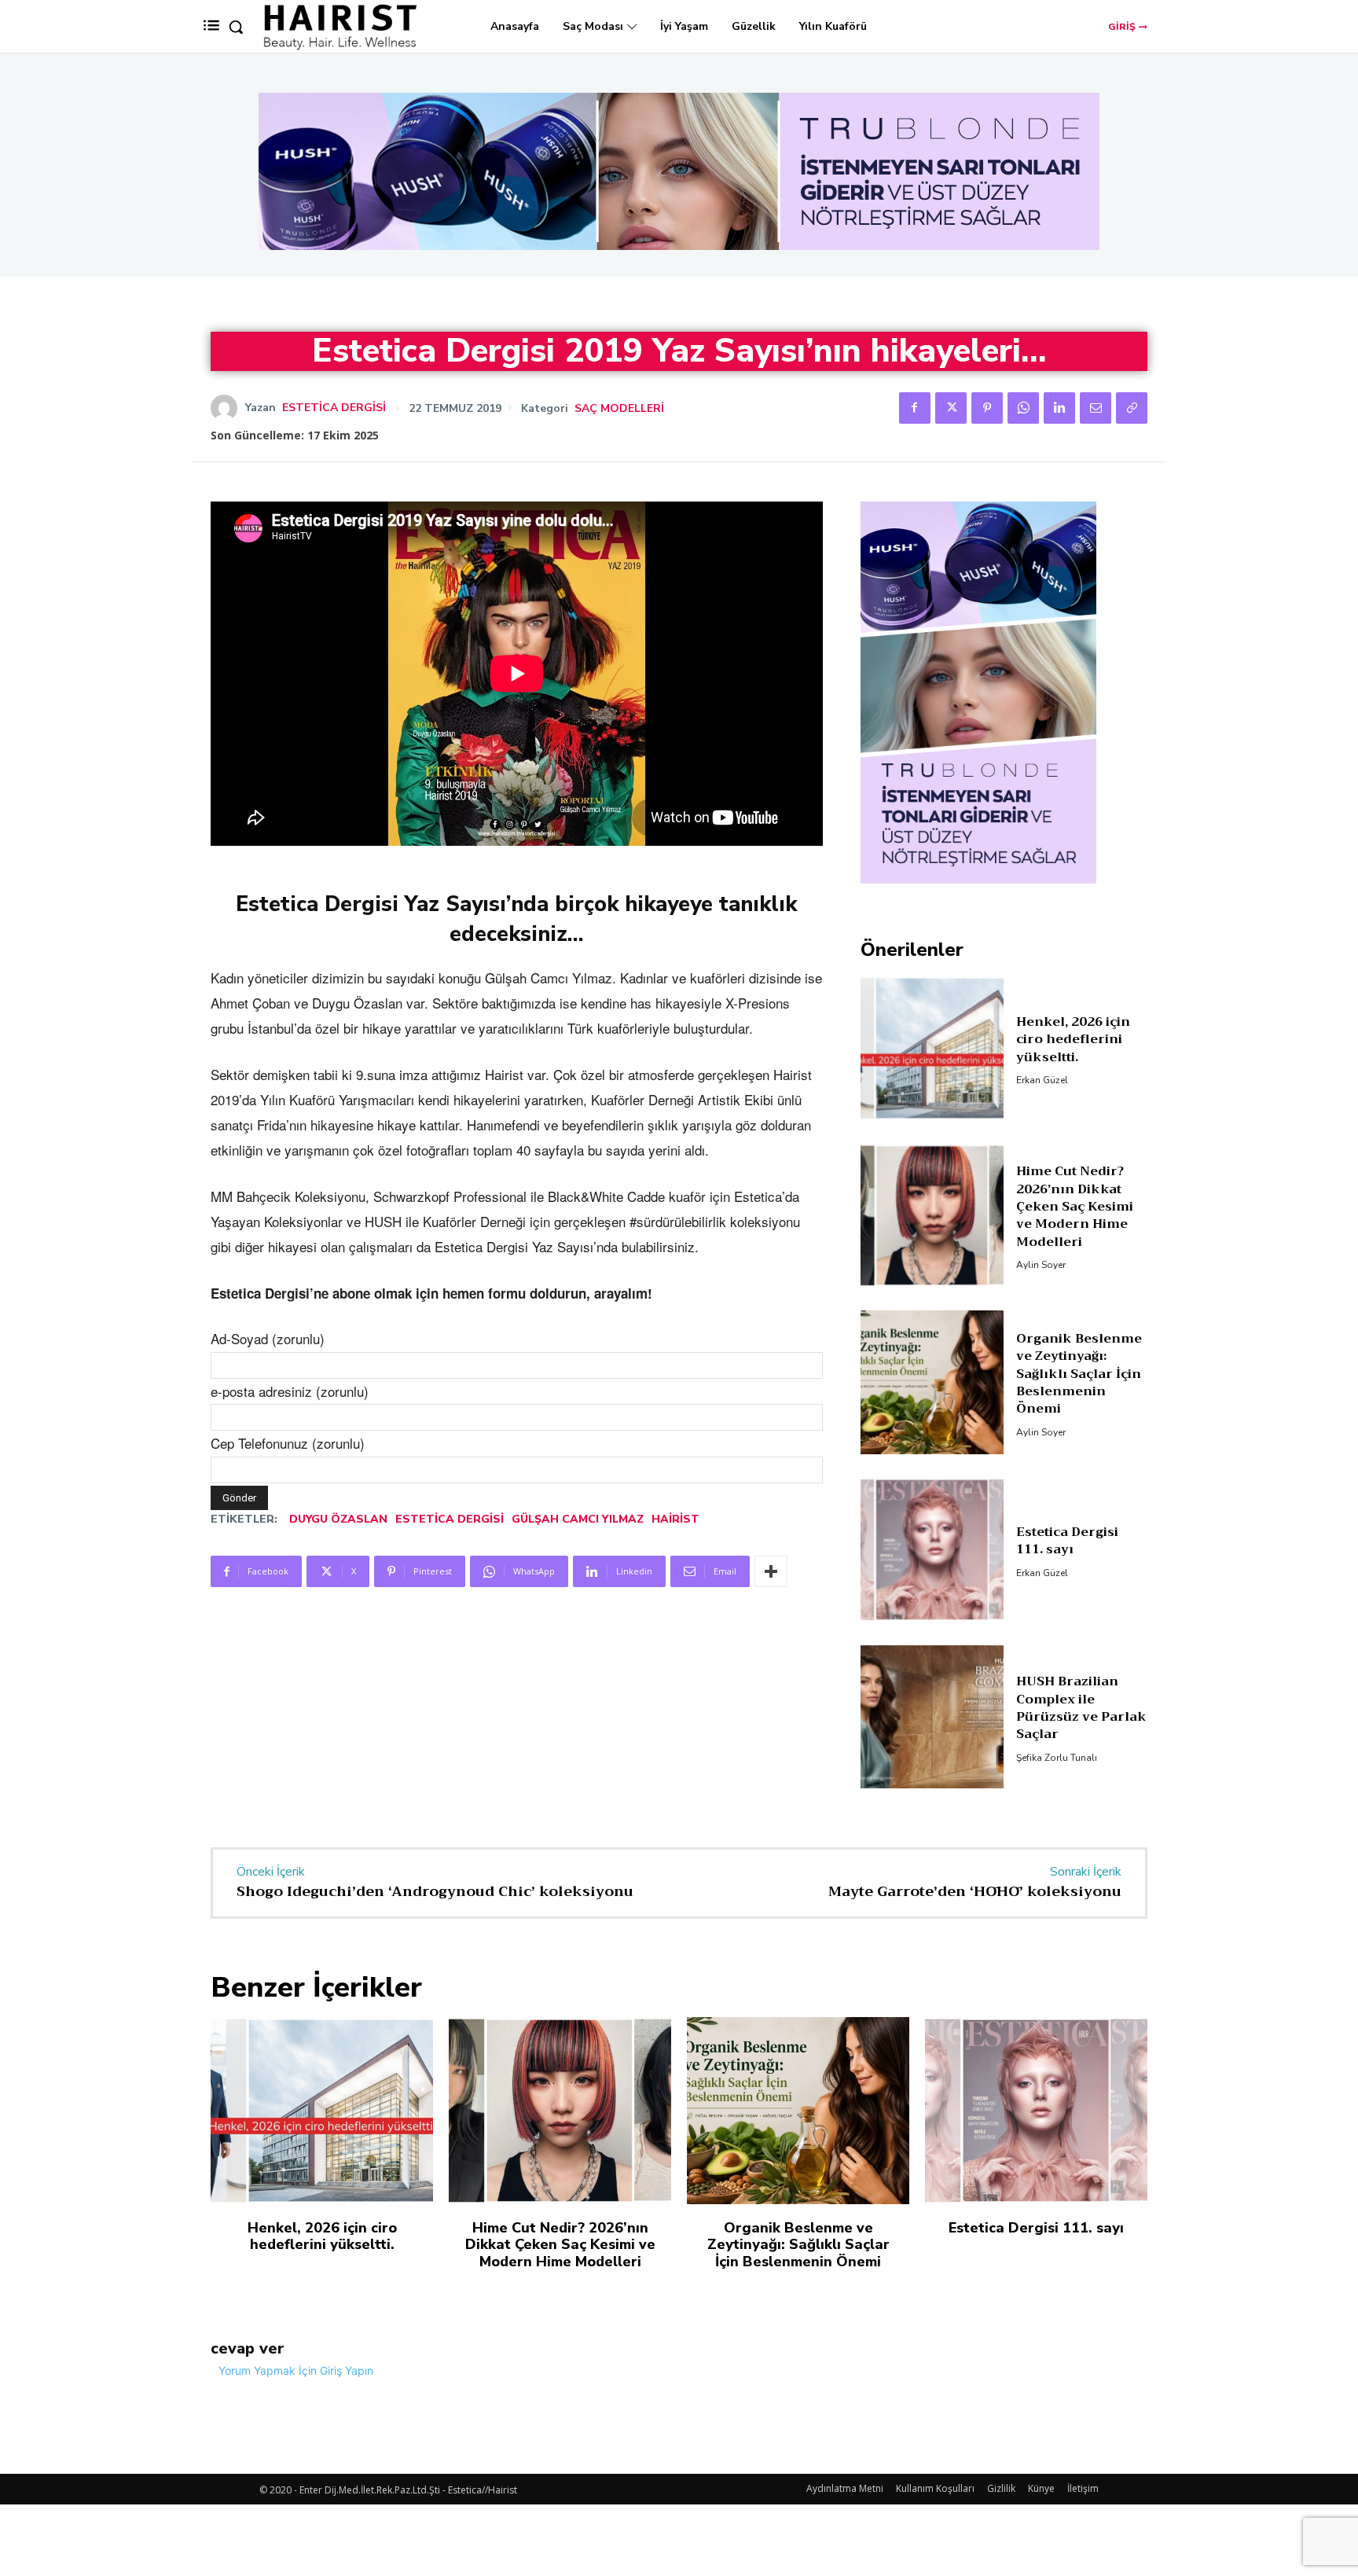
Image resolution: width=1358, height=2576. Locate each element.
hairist (675, 1519)
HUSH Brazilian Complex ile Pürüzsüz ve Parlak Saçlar (1081, 1708)
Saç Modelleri (619, 409)
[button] (236, 27)
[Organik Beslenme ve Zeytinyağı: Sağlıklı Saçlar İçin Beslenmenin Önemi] (932, 1382)
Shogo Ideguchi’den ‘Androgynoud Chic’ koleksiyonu (435, 1891)
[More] (771, 1571)
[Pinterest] (987, 408)
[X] (951, 408)
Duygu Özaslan (338, 1519)
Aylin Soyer (1041, 1265)
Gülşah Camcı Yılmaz (578, 1519)
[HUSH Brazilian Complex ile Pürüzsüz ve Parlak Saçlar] (932, 1717)
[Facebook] (915, 408)
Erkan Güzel (1042, 1080)
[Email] (1096, 408)
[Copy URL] (1132, 408)
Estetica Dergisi (334, 408)
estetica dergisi (450, 1519)
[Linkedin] (1059, 408)
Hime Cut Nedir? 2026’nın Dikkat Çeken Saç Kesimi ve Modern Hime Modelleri (1075, 1207)
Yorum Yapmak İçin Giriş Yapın (296, 2370)
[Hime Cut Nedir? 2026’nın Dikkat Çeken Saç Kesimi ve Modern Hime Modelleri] (932, 1216)
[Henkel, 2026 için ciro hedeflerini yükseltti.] (932, 1048)
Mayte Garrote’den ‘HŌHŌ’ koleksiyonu (975, 1891)
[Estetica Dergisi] (228, 408)
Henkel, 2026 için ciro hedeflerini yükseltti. (1073, 1040)
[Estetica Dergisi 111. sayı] (932, 1550)
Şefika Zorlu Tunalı (1057, 1758)
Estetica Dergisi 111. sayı (1067, 1541)
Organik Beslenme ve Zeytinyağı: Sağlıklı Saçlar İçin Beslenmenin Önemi (1079, 1374)
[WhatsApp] (1023, 408)
